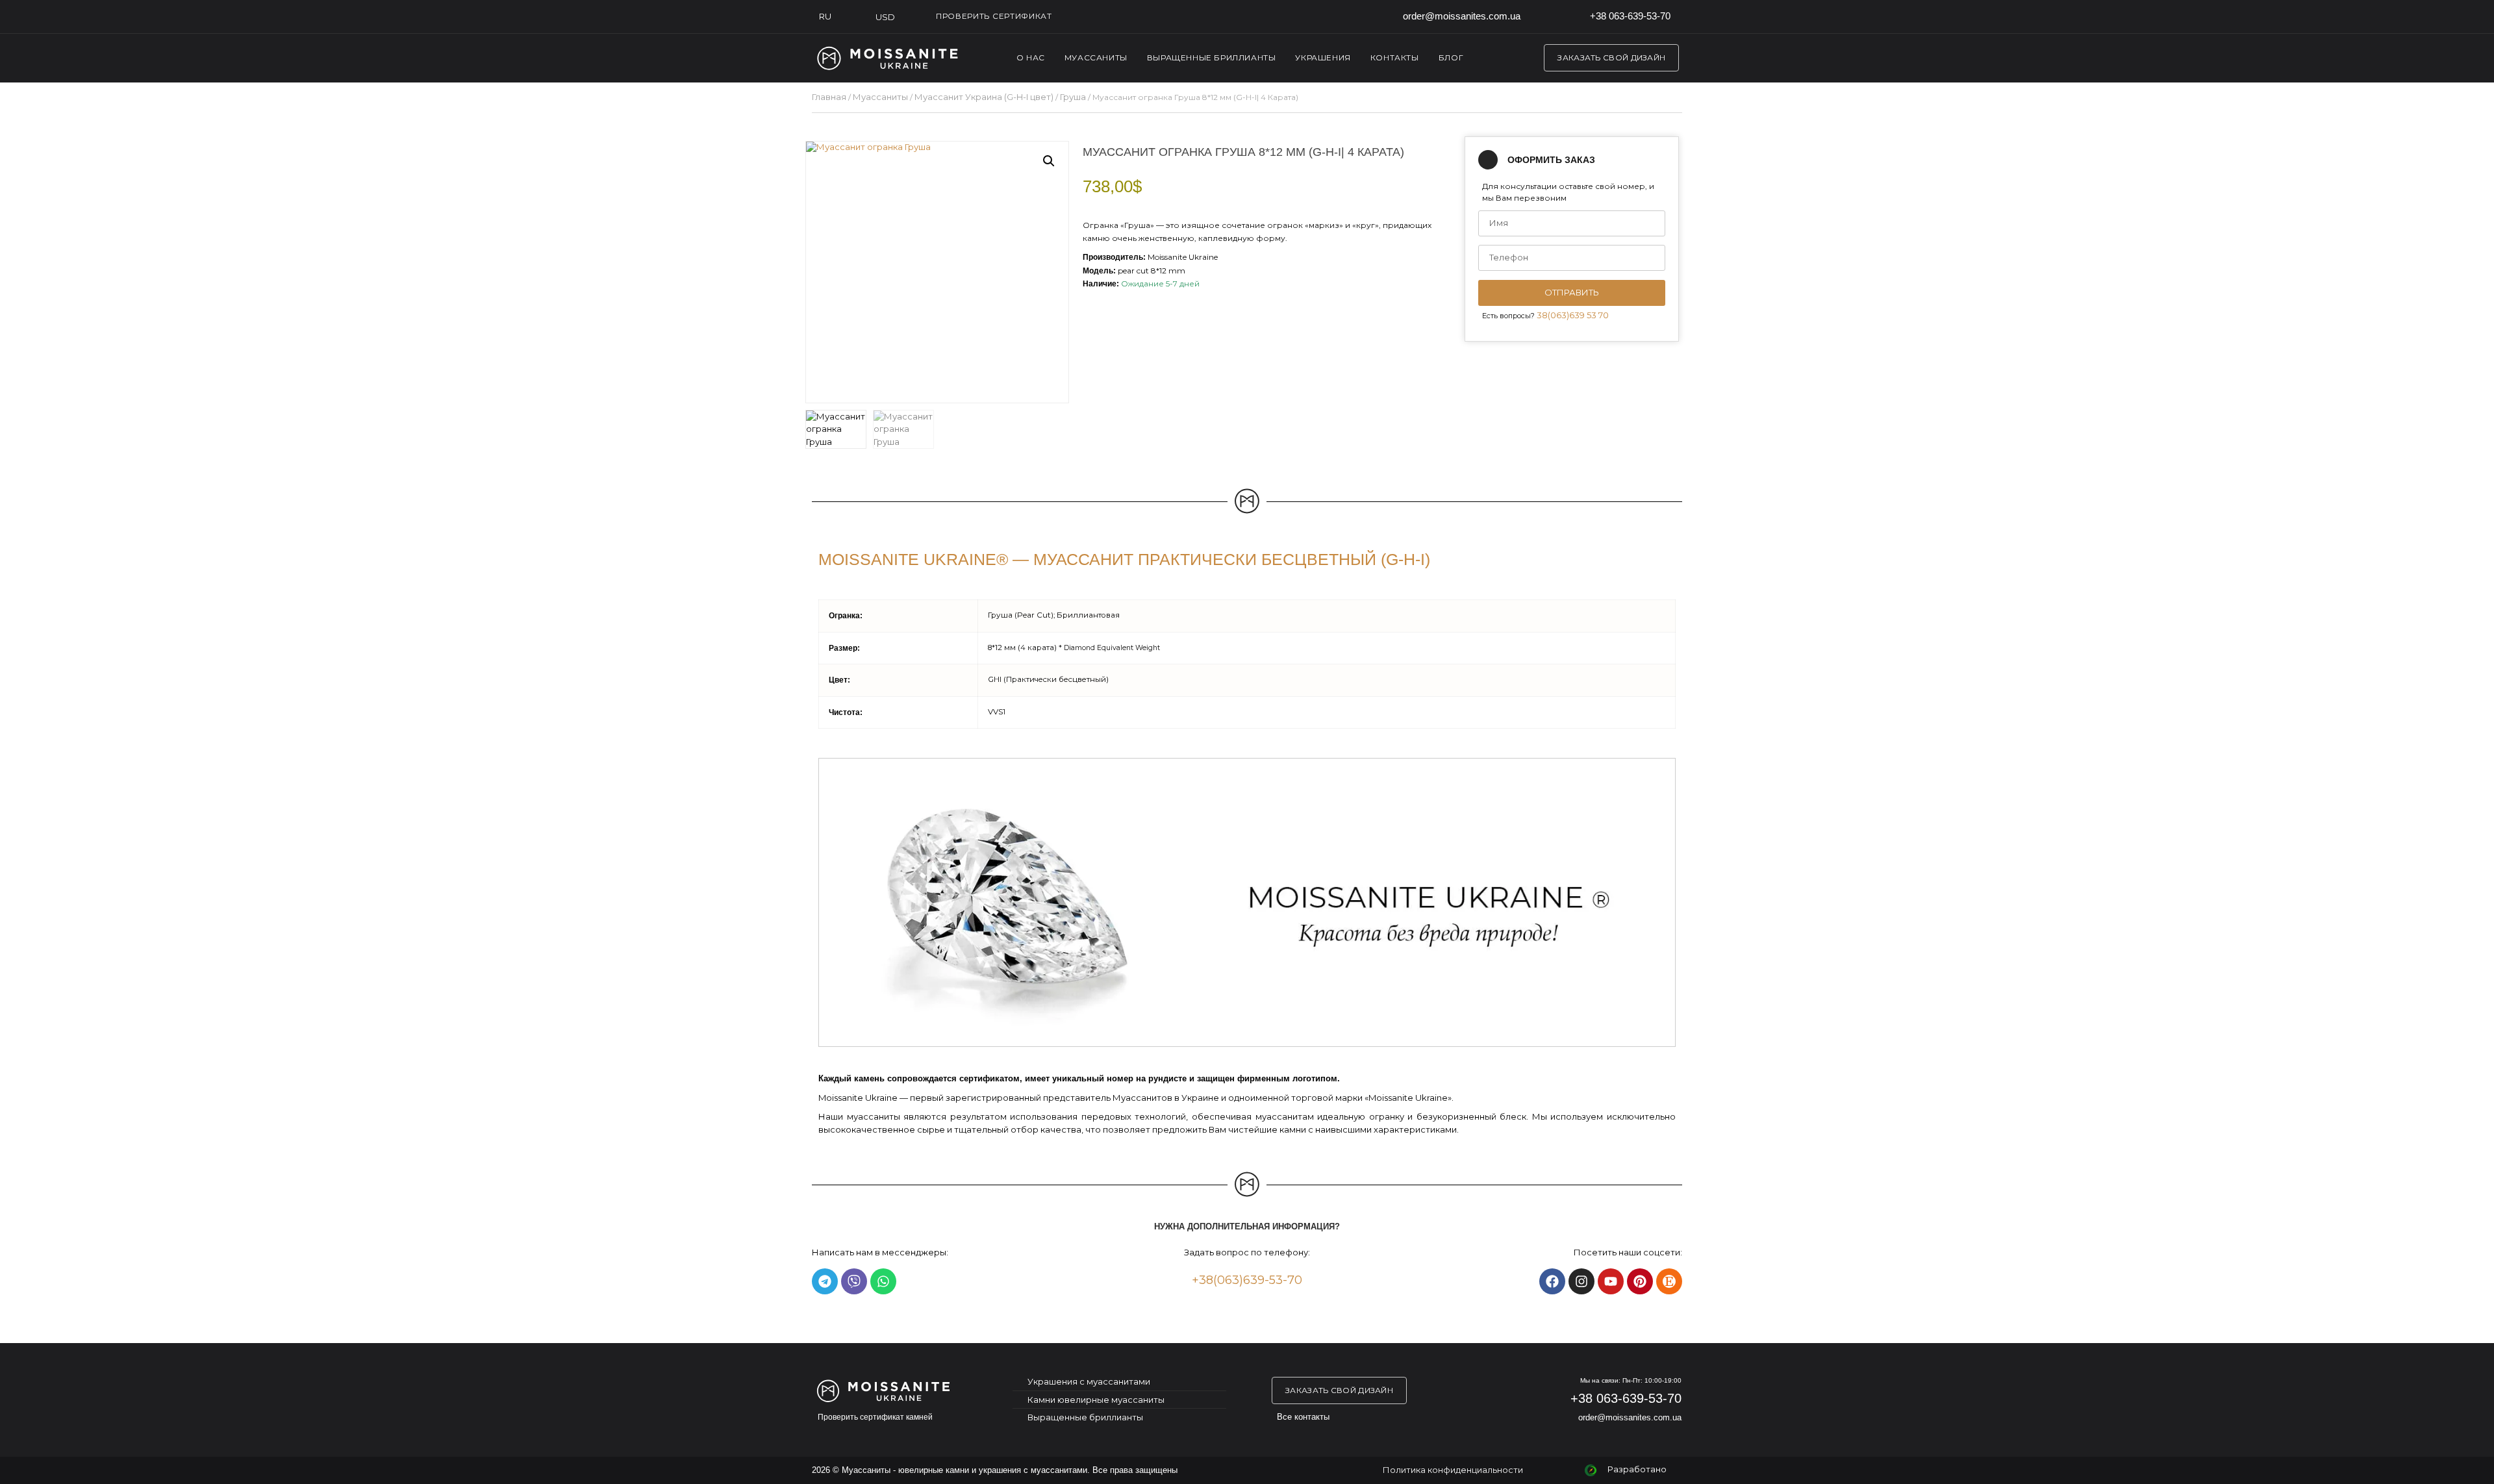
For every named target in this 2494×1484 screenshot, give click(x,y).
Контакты (1395, 57)
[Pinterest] (1640, 1281)
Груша (1073, 97)
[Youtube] (1611, 1281)
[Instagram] (1581, 1281)
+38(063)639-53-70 (1247, 1280)
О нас (1031, 57)
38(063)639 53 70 (1573, 315)
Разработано (1637, 1469)
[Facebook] (1552, 1281)
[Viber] (854, 1281)
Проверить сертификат (994, 16)
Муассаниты (1096, 57)
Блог (1451, 57)
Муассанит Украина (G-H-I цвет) (984, 97)
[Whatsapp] (883, 1281)
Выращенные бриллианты (1212, 57)
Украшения (1323, 57)
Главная (829, 97)
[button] (1049, 161)
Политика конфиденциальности (1453, 1470)
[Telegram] (825, 1281)
